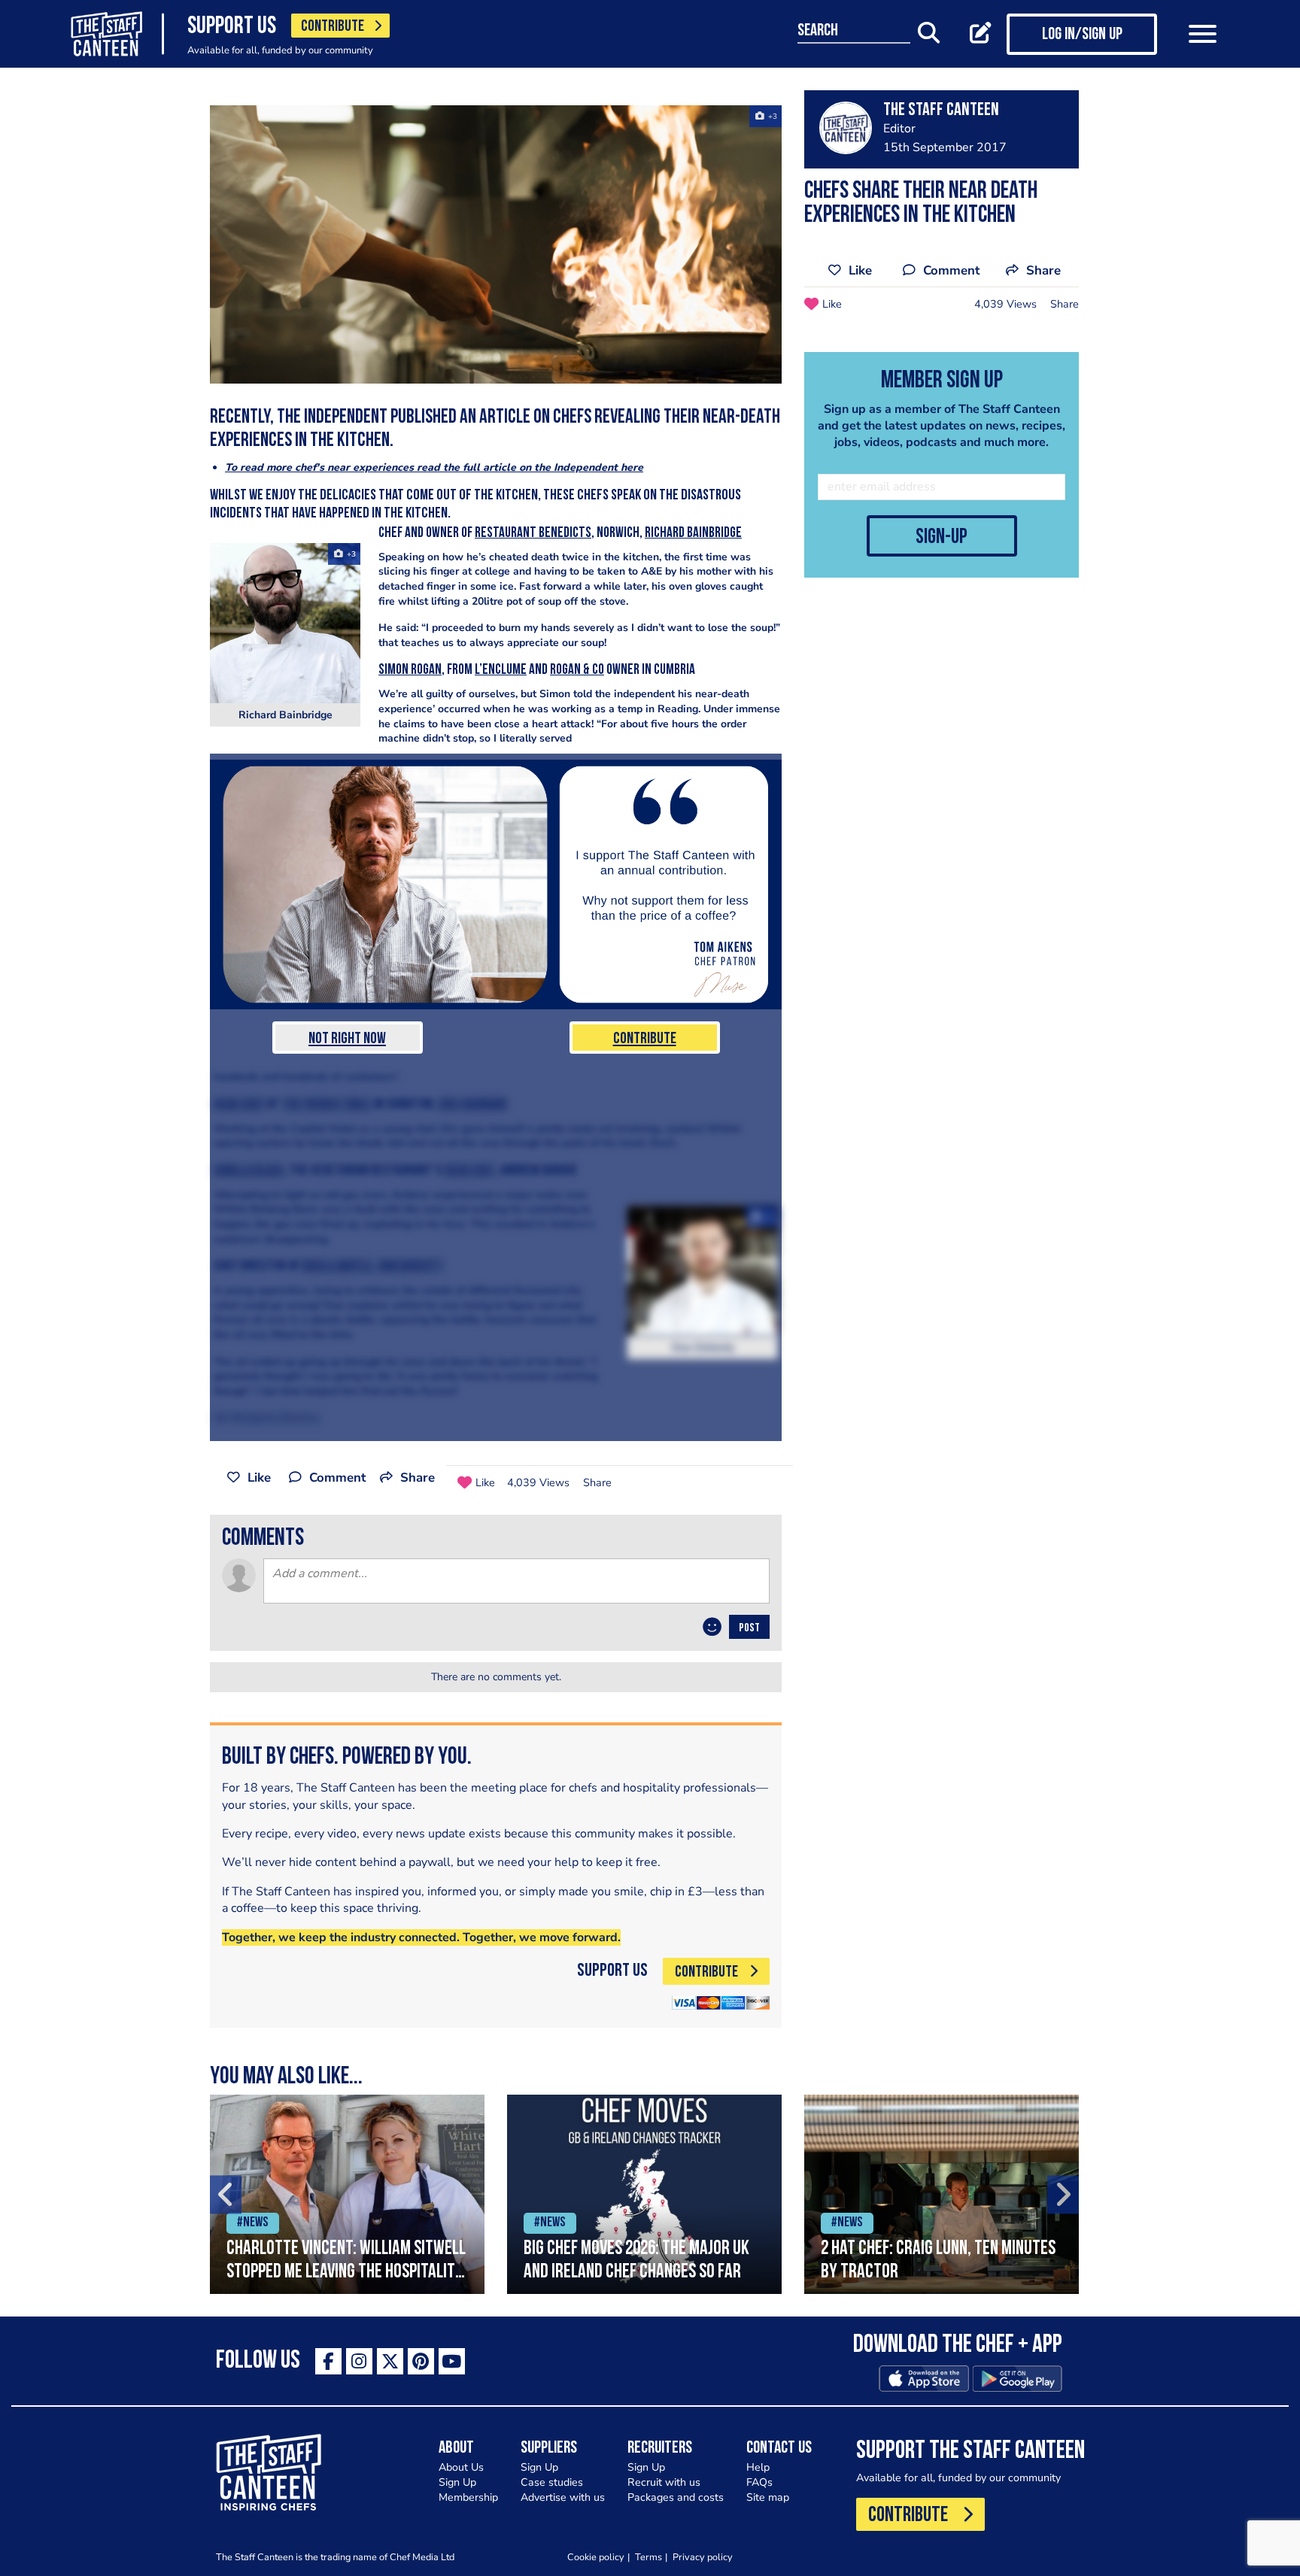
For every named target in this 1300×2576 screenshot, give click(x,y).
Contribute (645, 1039)
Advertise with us (563, 2497)
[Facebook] (328, 2361)
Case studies (552, 2482)
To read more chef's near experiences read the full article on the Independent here (434, 467)
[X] (390, 2361)
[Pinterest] (421, 2361)
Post (749, 1628)
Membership (468, 2497)
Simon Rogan (410, 671)
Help (758, 2467)
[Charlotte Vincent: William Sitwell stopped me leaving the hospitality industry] (347, 2194)
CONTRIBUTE (333, 27)
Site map (768, 2497)
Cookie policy (596, 2557)
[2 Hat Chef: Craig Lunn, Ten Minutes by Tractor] (942, 2194)
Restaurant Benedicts (533, 534)
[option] (347, 2194)
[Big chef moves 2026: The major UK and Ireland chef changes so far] (644, 2194)
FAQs (759, 2482)
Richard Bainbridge (693, 534)
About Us (461, 2467)
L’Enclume (501, 671)
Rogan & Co (577, 671)
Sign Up (457, 2482)
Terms (648, 2557)
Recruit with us (664, 2482)
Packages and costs (676, 2497)
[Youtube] (452, 2361)
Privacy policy (703, 2557)
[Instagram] (359, 2361)
